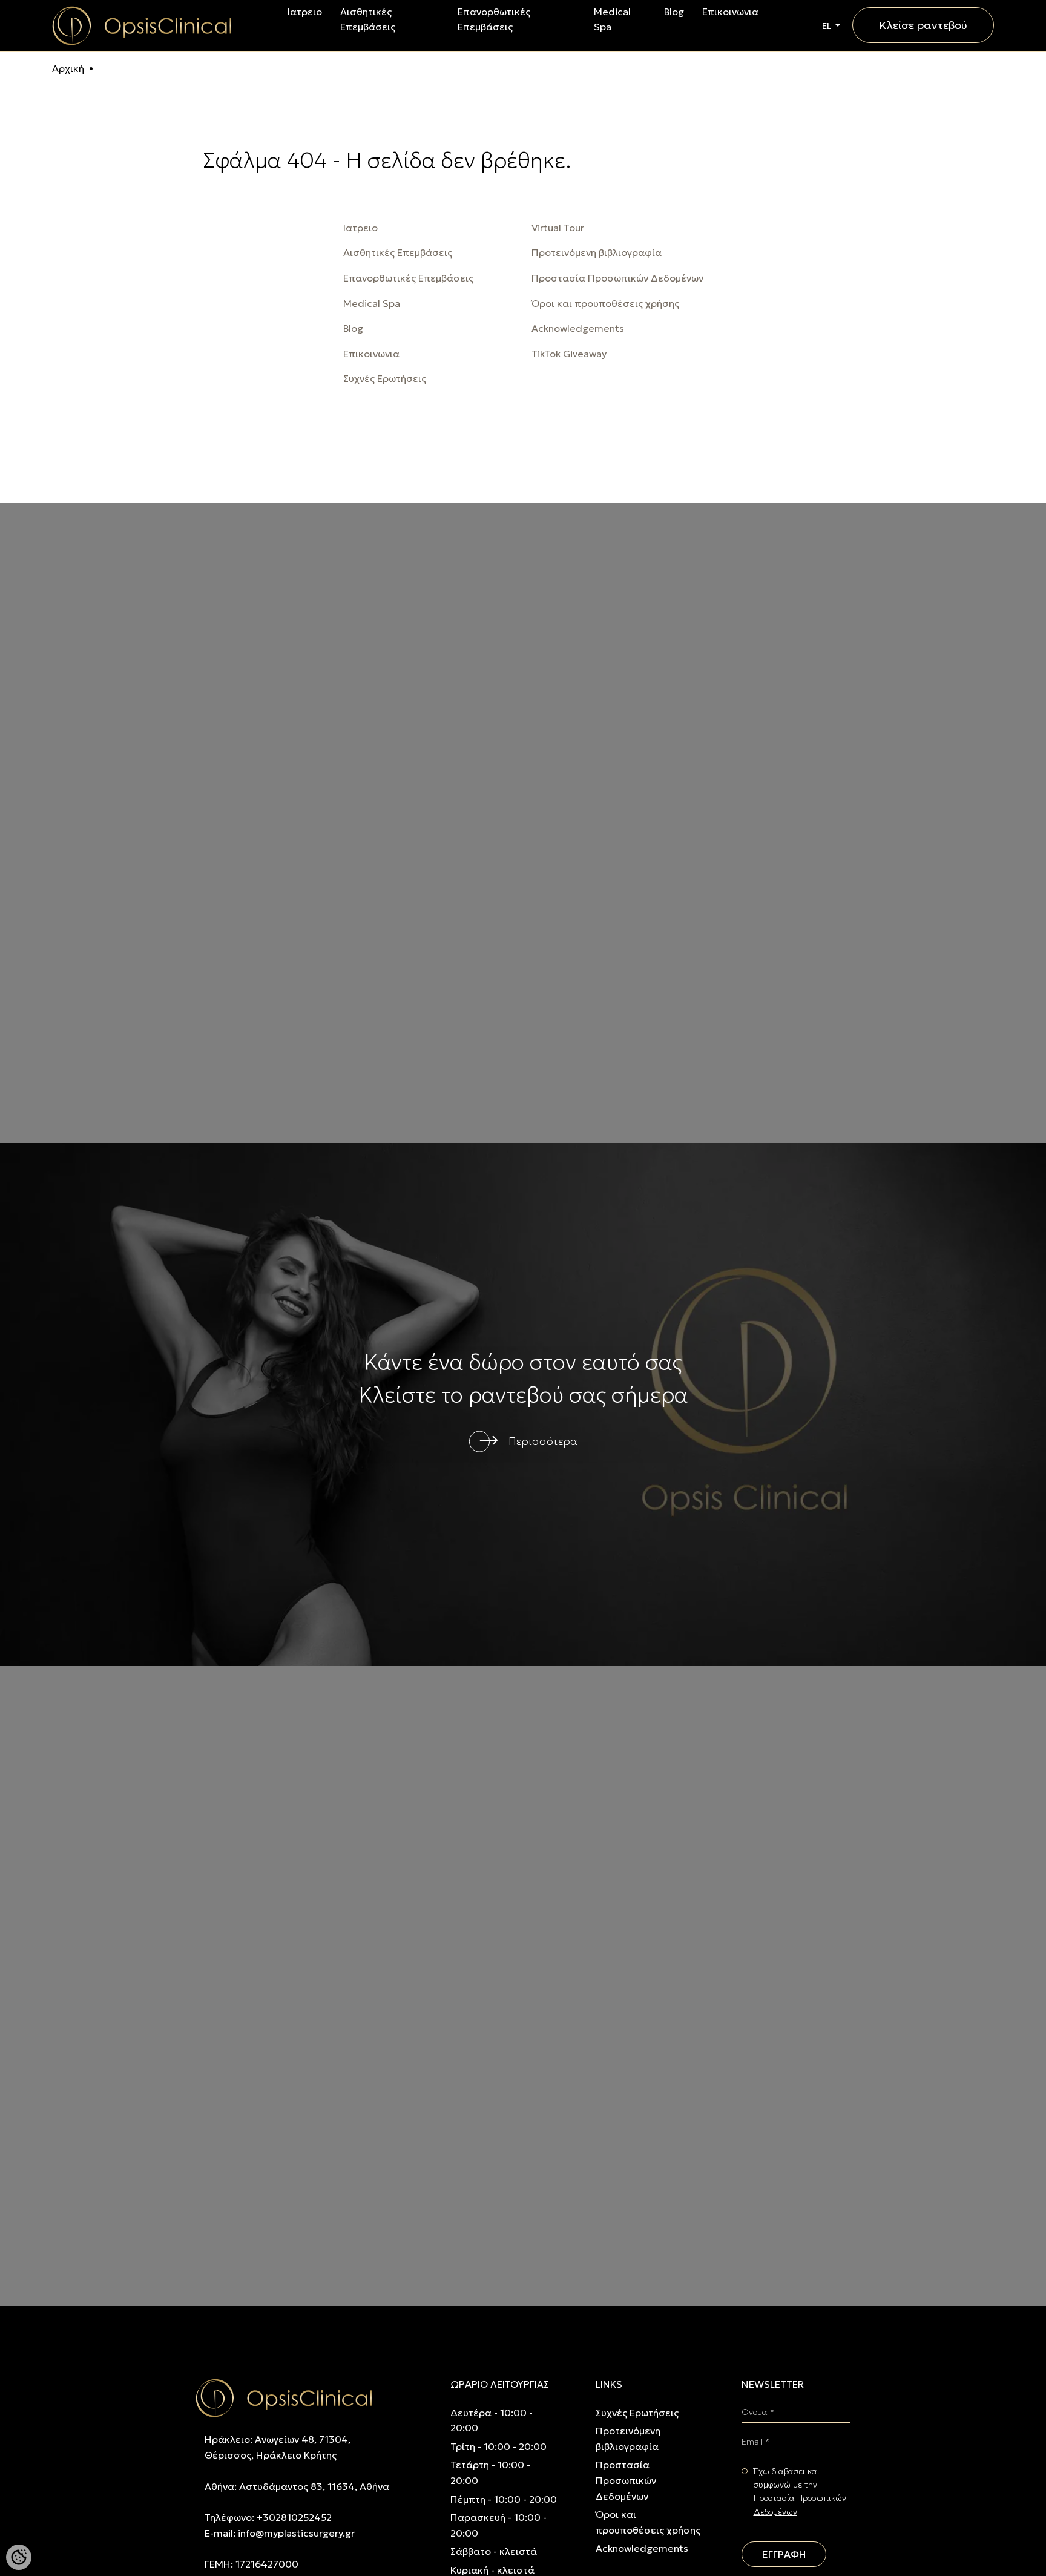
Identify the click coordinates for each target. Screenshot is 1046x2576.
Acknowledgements (578, 328)
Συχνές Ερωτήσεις (385, 378)
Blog (674, 12)
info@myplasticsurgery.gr (296, 2533)
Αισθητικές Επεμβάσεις (398, 252)
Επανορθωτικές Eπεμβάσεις (408, 278)
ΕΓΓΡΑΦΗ (784, 2554)
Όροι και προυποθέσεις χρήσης (605, 303)
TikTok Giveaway (569, 354)
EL (827, 26)
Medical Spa (372, 303)
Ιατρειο (305, 12)
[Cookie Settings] (19, 2557)
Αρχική (68, 68)
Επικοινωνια (730, 12)
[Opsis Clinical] (142, 24)
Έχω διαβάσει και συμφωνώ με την (800, 2492)
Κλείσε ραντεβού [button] (923, 25)
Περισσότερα (543, 1441)
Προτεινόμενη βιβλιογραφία (597, 252)
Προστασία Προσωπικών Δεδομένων (617, 278)
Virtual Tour (558, 228)
